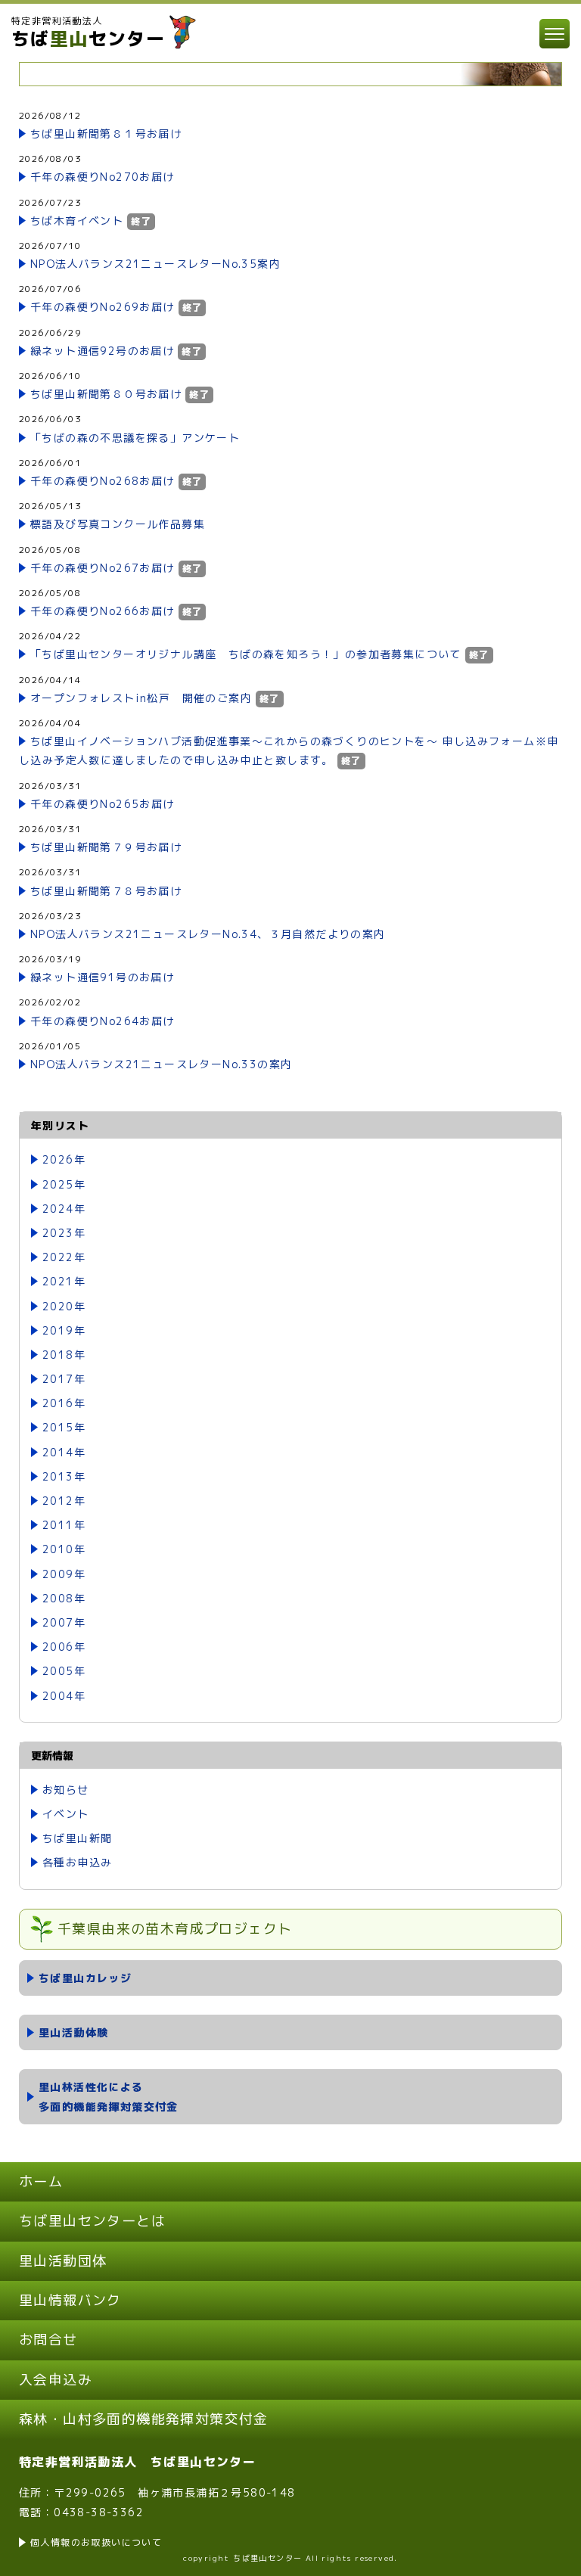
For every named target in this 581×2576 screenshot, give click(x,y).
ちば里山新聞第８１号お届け (106, 134)
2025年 (64, 1184)
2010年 (64, 1549)
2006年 (64, 1647)
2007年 (64, 1622)
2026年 (64, 1159)
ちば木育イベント (77, 221)
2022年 (64, 1257)
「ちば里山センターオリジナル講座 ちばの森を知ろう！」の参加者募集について (246, 654)
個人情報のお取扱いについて (96, 2542)
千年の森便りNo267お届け (103, 568)
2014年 (64, 1452)
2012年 (64, 1501)
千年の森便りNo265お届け (103, 804)
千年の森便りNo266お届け (103, 611)
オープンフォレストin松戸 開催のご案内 (141, 698)
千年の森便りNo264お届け (103, 1021)
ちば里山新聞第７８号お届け (106, 891)
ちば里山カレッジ (85, 1978)
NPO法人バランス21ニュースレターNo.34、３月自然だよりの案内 (208, 934)
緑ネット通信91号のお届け (102, 977)
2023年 (64, 1233)
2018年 (64, 1355)
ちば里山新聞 (77, 1838)
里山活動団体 (63, 2261)
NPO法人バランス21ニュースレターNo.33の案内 (161, 1064)
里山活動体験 (73, 2032)
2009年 (64, 1574)
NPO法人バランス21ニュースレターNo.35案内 (155, 264)
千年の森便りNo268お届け (103, 481)
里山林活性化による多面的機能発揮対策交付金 (109, 2096)
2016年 (64, 1403)
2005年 (64, 1671)
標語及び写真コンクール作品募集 (118, 524)
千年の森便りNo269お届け (103, 307)
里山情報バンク (70, 2300)
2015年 (64, 1427)
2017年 (64, 1379)
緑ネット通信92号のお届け (102, 351)
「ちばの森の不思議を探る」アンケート (135, 438)
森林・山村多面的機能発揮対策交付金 (144, 2419)
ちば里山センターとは (92, 2221)
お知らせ (66, 1790)
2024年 (64, 1209)
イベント (66, 1814)
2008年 (64, 1598)
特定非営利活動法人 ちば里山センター (137, 2462)
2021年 (64, 1281)
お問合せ (48, 2340)
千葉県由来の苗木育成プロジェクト (175, 1929)
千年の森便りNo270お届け (103, 177)
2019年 (64, 1330)
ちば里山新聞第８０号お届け (106, 394)
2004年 (64, 1696)
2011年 (64, 1525)
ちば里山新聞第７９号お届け (106, 847)
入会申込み (56, 2380)
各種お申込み (77, 1862)
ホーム (41, 2181)
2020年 (64, 1306)
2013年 (64, 1476)
